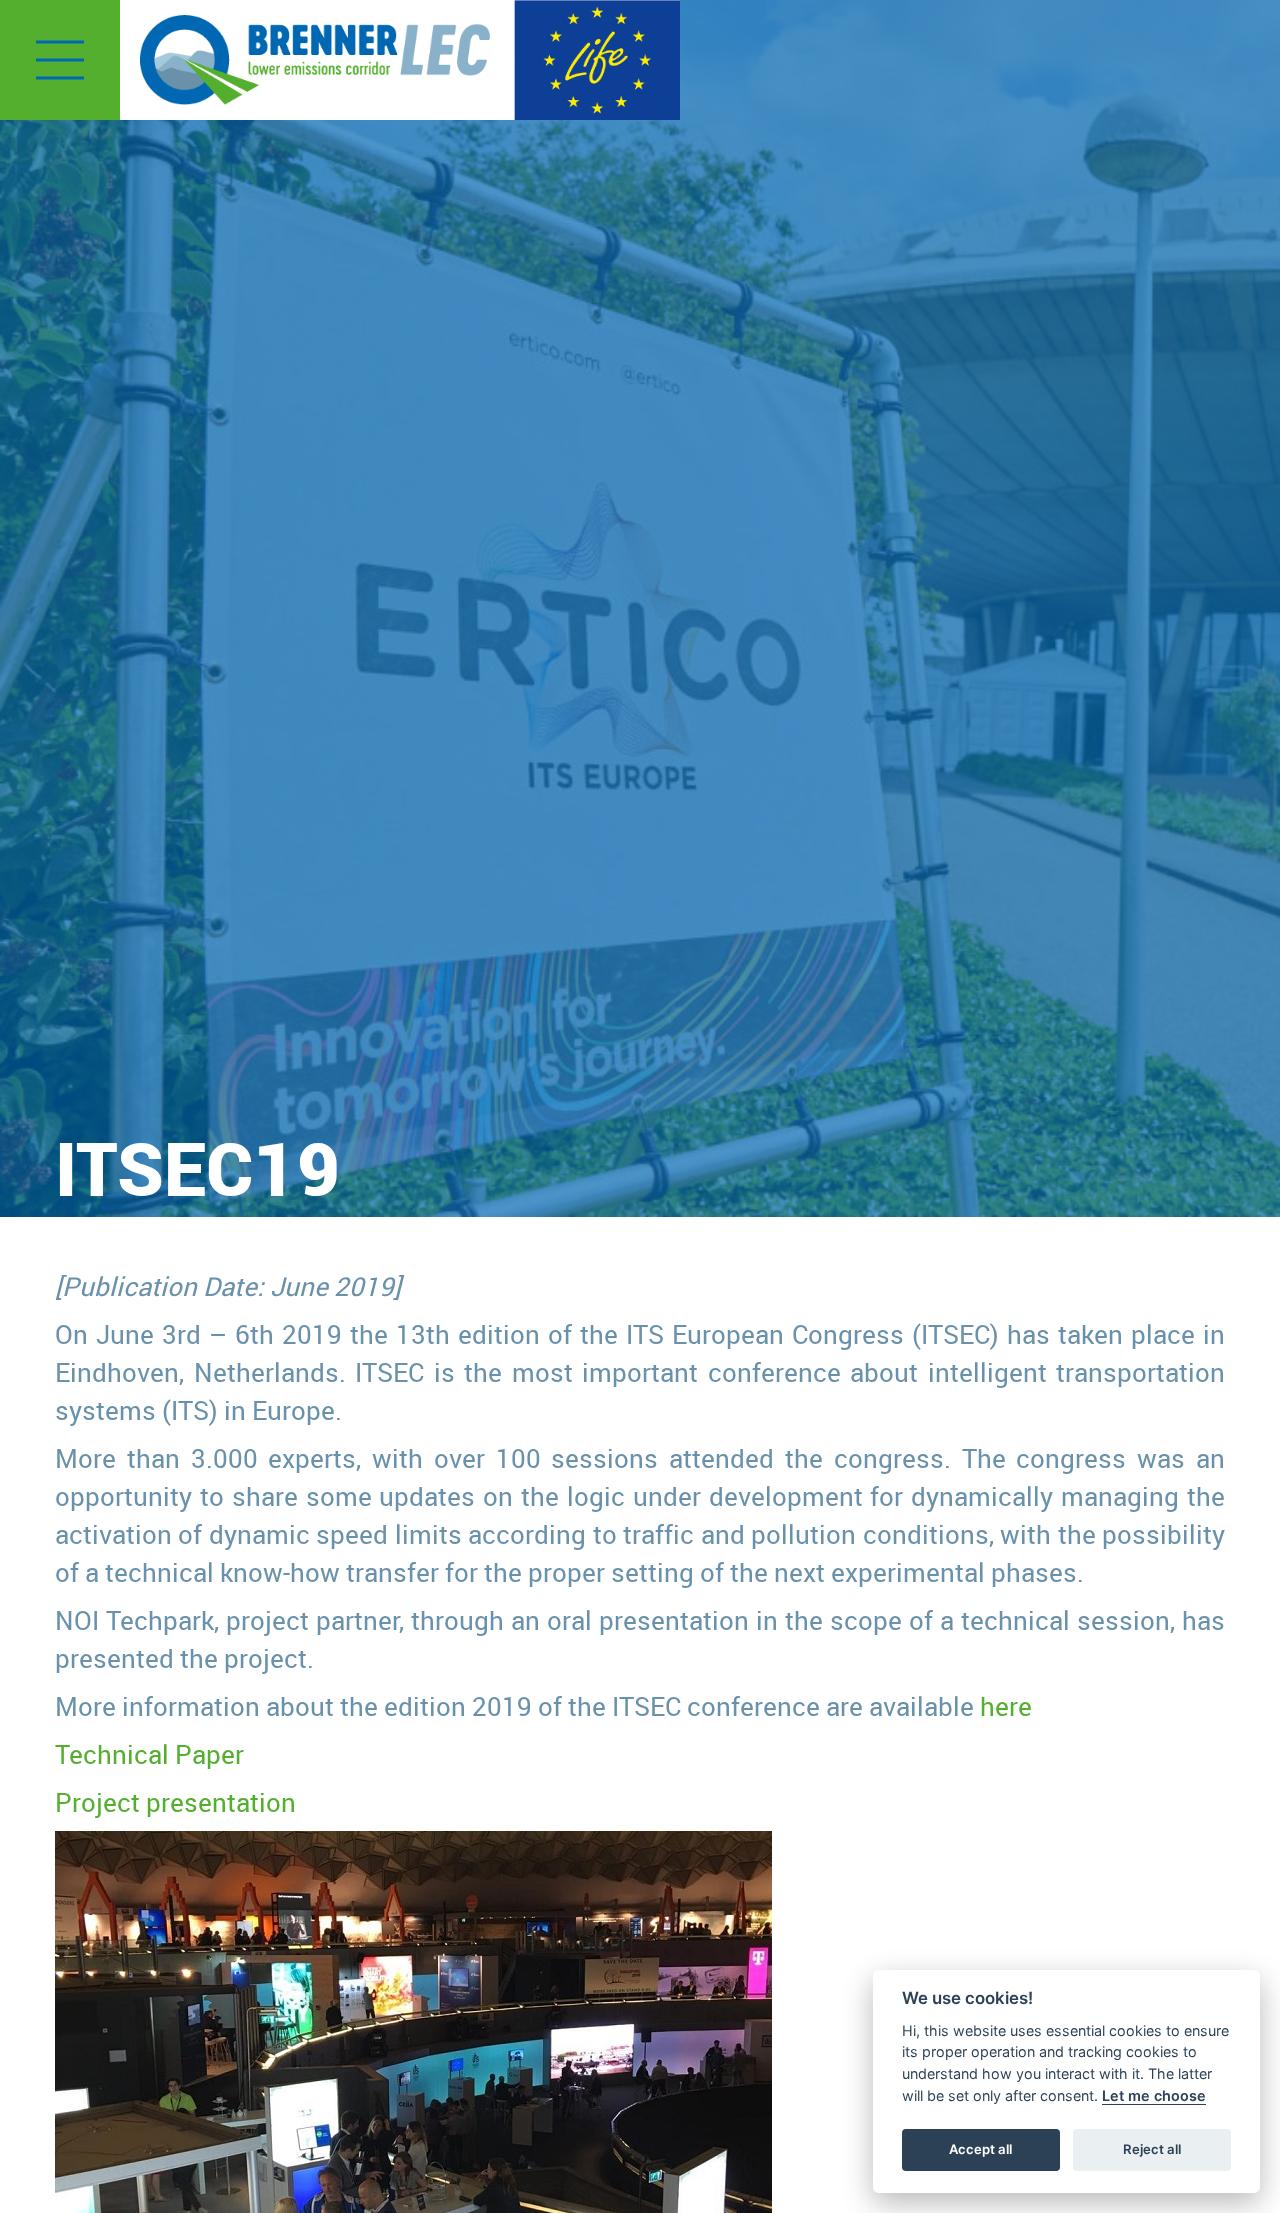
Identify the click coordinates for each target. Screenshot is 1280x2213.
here (1006, 1706)
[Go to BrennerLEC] (315, 60)
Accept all (980, 2149)
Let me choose (1154, 2095)
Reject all (1152, 2149)
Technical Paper (149, 1754)
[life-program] (597, 58)
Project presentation (175, 1802)
